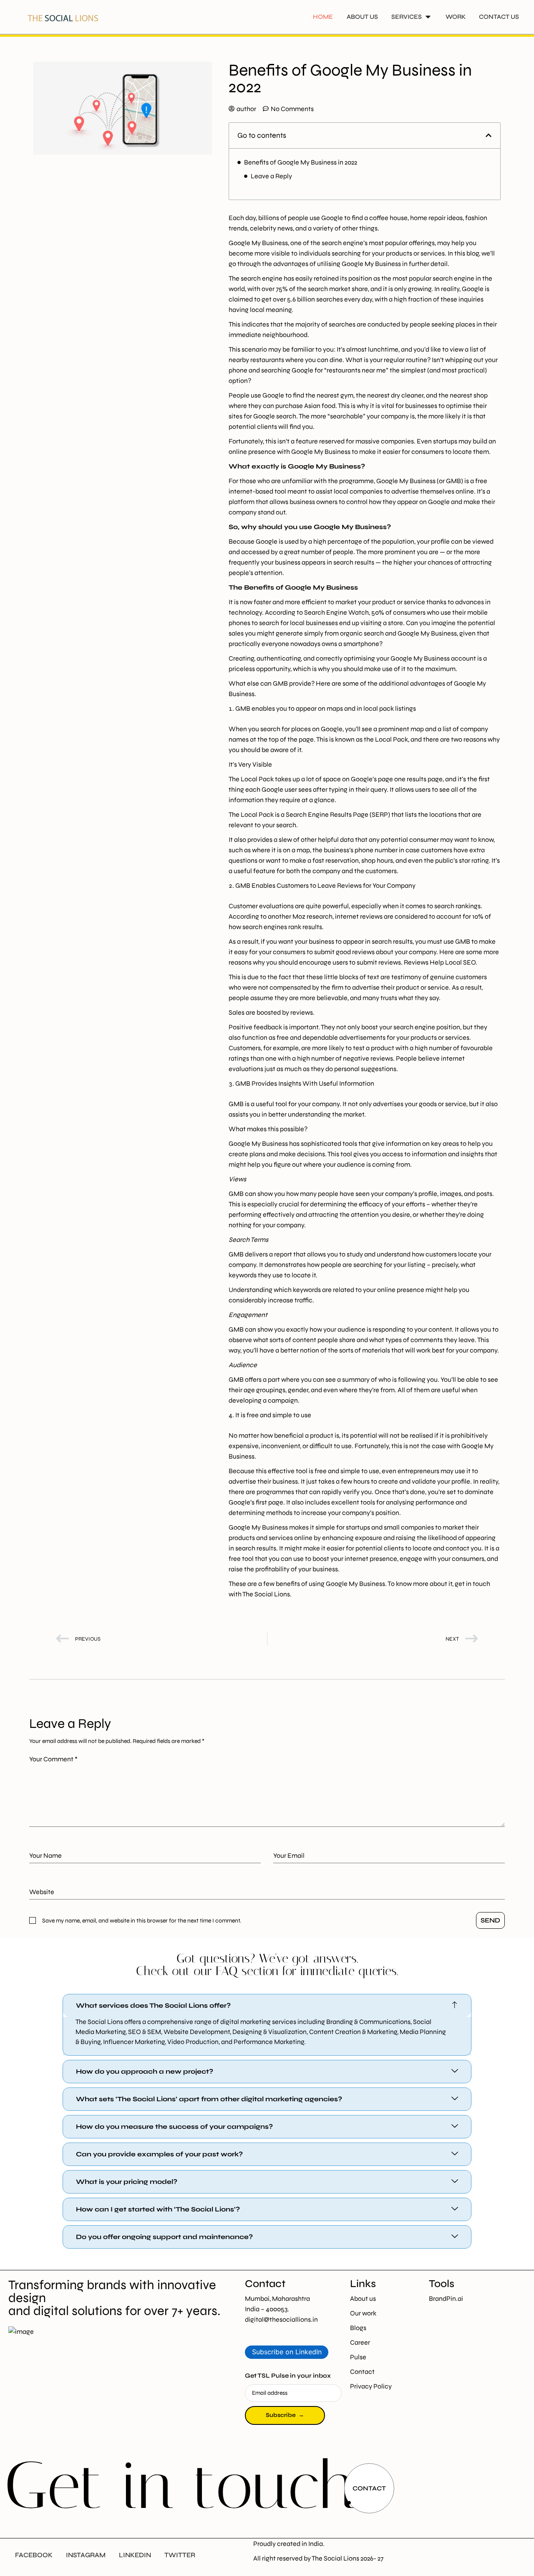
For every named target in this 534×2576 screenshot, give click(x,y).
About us (363, 2299)
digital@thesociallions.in (281, 2319)
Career (360, 2342)
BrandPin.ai (446, 2299)
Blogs (358, 2328)
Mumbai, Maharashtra (278, 2299)
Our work (363, 2313)
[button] (489, 135)
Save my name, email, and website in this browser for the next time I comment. (142, 1921)
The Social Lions (335, 2558)
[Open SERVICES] (428, 17)
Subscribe (285, 2415)
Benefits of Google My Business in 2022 (301, 162)
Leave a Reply (271, 176)
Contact (362, 2372)
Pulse (358, 2357)
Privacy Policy (371, 2386)
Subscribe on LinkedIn (287, 2352)
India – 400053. (267, 2309)
